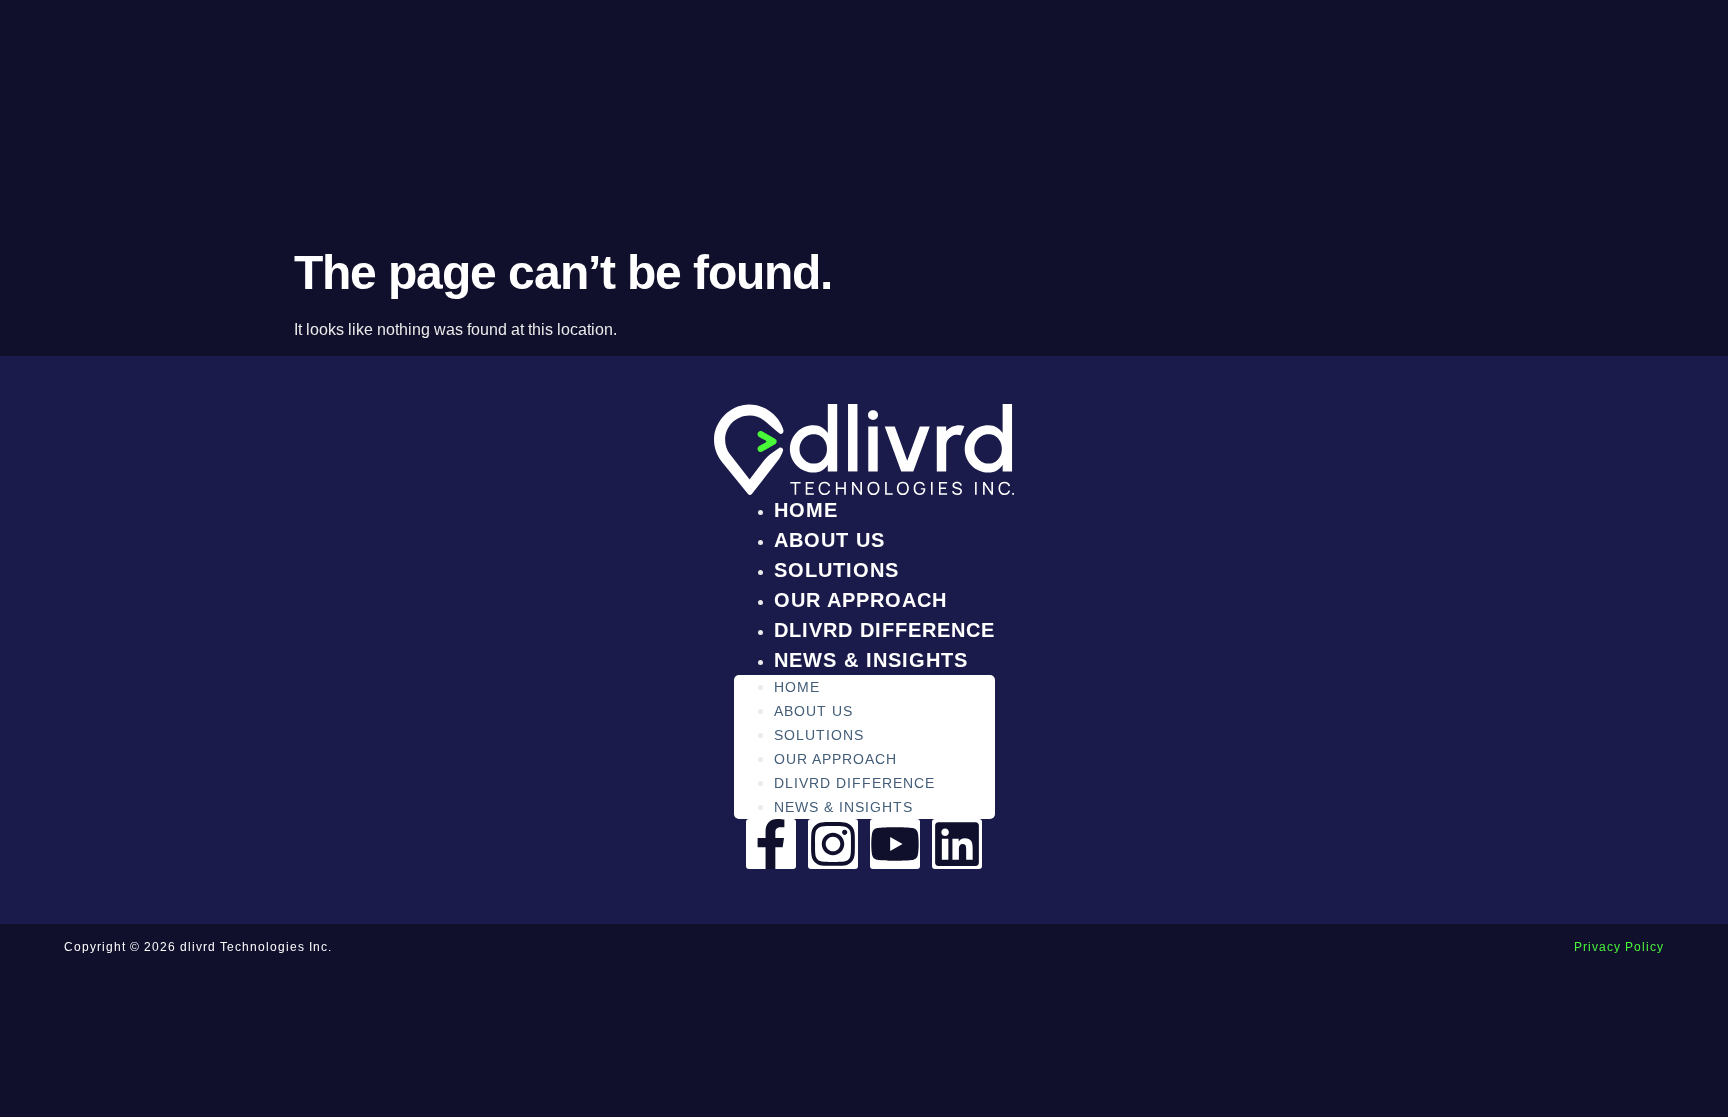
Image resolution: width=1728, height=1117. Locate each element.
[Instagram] (833, 844)
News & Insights (871, 660)
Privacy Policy (1619, 947)
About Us (829, 540)
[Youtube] (895, 844)
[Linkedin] (957, 844)
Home (806, 510)
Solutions (836, 570)
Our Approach (860, 600)
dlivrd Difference (884, 630)
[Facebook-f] (771, 844)
